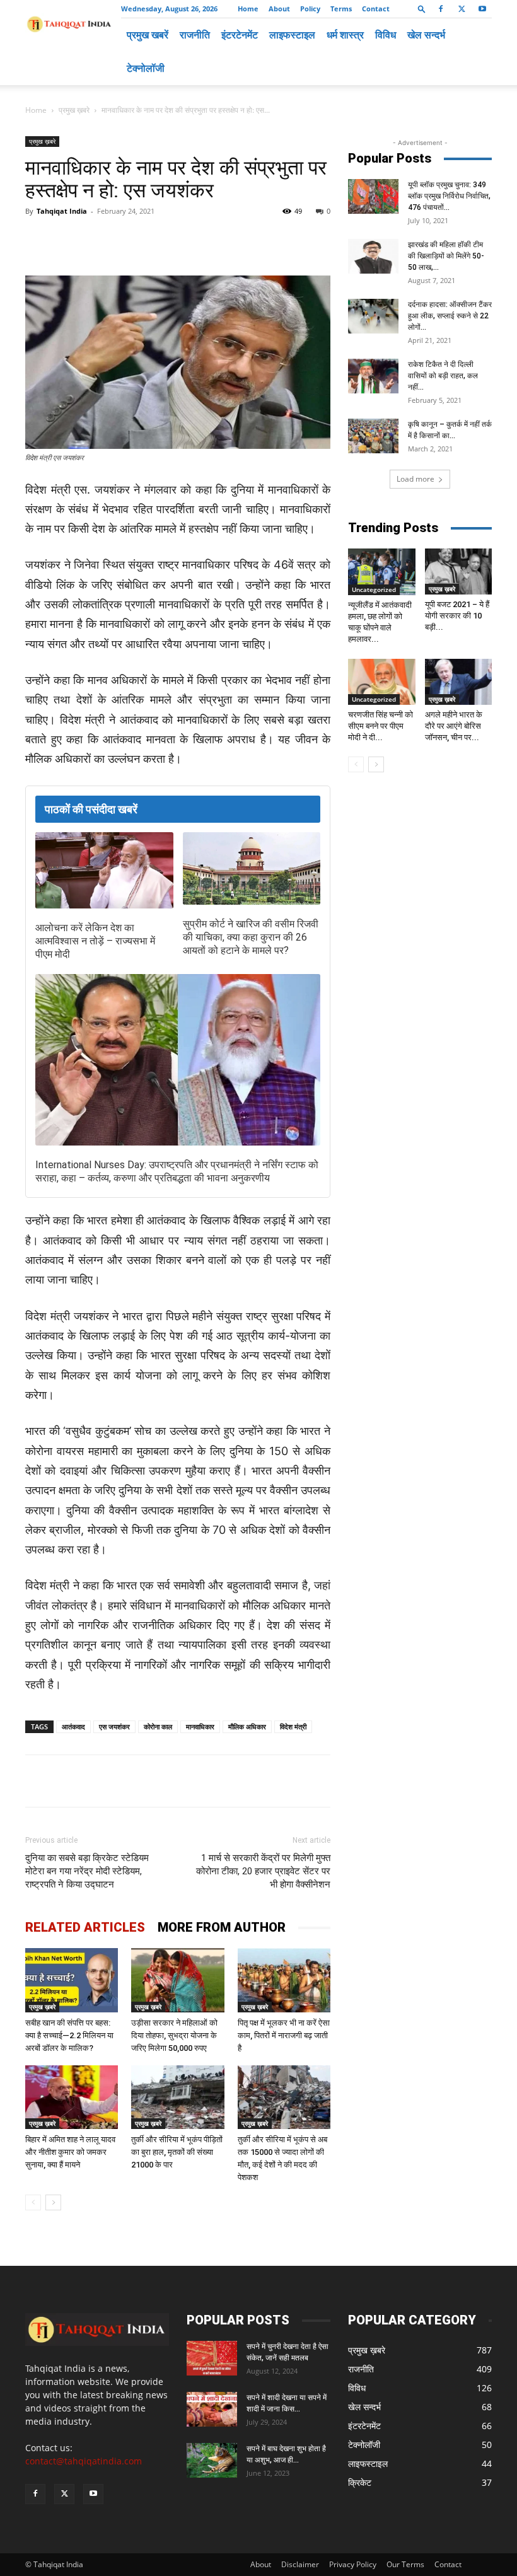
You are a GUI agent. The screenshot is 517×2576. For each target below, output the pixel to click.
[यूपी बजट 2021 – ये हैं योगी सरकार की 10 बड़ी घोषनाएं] (459, 571)
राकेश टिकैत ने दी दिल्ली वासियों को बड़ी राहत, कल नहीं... (443, 376)
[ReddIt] (257, 240)
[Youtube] (482, 9)
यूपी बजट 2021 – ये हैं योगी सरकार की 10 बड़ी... (457, 616)
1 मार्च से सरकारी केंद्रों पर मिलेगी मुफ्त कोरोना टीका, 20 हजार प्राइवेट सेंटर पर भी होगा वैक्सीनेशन (263, 1871)
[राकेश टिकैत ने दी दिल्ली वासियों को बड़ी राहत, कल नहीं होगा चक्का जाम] (373, 376)
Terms (341, 9)
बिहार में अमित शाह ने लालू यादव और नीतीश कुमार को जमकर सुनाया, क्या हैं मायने (70, 2152)
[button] (422, 9)
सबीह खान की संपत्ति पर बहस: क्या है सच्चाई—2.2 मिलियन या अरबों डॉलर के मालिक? (69, 2035)
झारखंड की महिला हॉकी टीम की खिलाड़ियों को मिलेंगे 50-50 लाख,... (446, 256)
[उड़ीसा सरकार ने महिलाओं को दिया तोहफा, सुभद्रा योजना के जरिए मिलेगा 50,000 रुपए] (177, 1980)
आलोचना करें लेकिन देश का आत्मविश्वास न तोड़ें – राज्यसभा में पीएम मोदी (95, 941)
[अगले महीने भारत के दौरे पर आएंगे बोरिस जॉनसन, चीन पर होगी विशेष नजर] (459, 682)
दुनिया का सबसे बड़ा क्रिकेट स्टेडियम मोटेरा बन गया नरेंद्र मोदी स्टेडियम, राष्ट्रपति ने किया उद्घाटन (87, 1871)
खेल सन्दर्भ (426, 35)
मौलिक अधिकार (247, 1726)
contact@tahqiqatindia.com (84, 2461)
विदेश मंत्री (293, 1726)
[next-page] (53, 2202)
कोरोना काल (158, 1726)
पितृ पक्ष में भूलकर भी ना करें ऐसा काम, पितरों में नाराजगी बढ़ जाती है (284, 2035)
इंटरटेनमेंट (240, 35)
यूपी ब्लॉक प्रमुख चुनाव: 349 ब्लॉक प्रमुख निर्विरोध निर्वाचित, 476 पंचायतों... (449, 196)
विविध (386, 35)
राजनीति (195, 35)
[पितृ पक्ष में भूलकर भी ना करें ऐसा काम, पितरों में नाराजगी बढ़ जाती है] (284, 1980)
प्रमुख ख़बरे (74, 110)
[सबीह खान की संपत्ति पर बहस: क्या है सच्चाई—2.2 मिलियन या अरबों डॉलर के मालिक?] (72, 1980)
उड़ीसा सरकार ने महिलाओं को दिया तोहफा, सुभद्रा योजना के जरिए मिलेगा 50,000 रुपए (174, 2035)
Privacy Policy (353, 2564)
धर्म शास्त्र (345, 35)
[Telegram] (199, 240)
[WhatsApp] (170, 240)
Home (248, 9)
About (279, 9)
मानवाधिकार (200, 1726)
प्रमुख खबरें (148, 35)
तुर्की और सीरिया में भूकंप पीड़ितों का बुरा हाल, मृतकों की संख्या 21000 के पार (177, 2152)
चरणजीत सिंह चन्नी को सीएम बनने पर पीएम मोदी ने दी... (380, 726)
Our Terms (405, 2564)
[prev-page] (33, 2202)
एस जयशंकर (114, 1726)
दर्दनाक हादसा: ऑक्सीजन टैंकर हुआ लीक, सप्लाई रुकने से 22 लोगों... (450, 316)
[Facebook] (441, 9)
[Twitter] (462, 9)
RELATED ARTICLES (85, 1927)
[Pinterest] (228, 240)
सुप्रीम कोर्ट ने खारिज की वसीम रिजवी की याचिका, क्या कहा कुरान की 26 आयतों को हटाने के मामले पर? (251, 937)
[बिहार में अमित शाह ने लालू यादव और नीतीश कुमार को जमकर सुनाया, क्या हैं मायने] (72, 2097)
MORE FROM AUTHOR (222, 1927)
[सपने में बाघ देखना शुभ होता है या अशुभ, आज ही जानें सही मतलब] (212, 2460)
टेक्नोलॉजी (146, 68)
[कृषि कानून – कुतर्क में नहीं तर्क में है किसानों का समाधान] (373, 436)
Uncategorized (374, 589)
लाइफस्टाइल (292, 35)
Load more (415, 479)
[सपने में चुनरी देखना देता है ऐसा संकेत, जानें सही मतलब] (212, 2358)
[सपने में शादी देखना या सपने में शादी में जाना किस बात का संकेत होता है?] (212, 2409)
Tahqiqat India (62, 211)
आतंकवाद (73, 1726)
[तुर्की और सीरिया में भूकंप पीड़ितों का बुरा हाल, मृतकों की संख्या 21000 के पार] (177, 2097)
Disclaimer (300, 2564)
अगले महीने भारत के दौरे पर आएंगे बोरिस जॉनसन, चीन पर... (454, 726)
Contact (376, 9)
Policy (310, 9)
